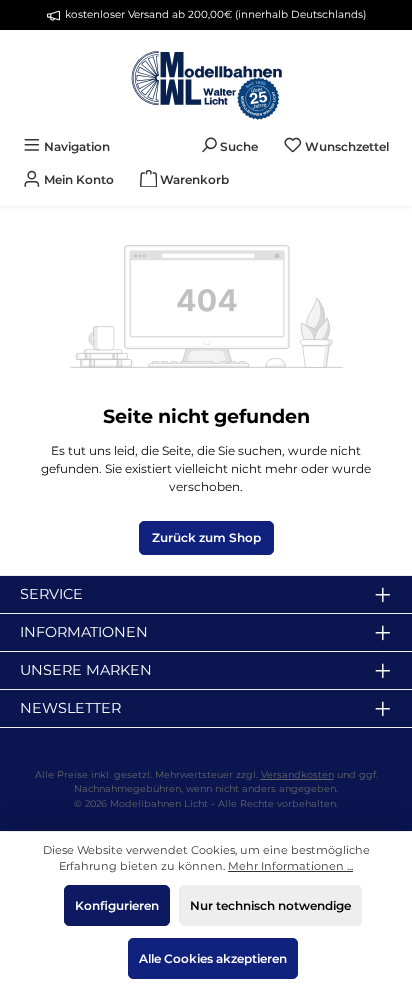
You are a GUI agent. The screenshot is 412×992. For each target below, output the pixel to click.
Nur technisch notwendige (270, 905)
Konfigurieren (117, 905)
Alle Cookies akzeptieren (213, 958)
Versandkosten (297, 774)
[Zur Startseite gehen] (206, 80)
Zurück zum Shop (206, 537)
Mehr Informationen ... (290, 866)
